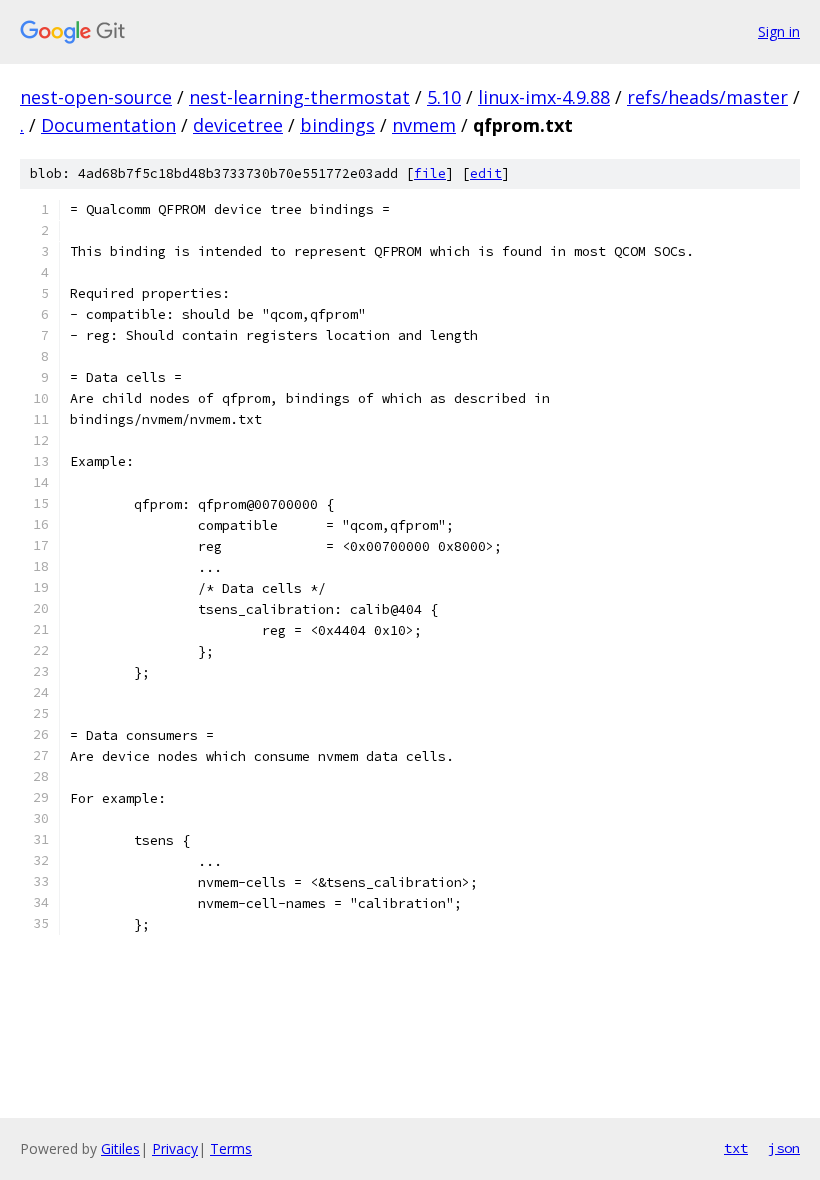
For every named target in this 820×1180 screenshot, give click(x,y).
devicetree (238, 125)
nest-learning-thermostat (299, 97)
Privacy (175, 1148)
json (784, 1148)
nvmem (424, 125)
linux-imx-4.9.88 (544, 97)
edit (486, 173)
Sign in (779, 31)
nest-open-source (96, 97)
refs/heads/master (707, 97)
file (430, 173)
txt (736, 1148)
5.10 (444, 97)
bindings (337, 125)
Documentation (108, 125)
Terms (231, 1148)
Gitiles (120, 1148)
